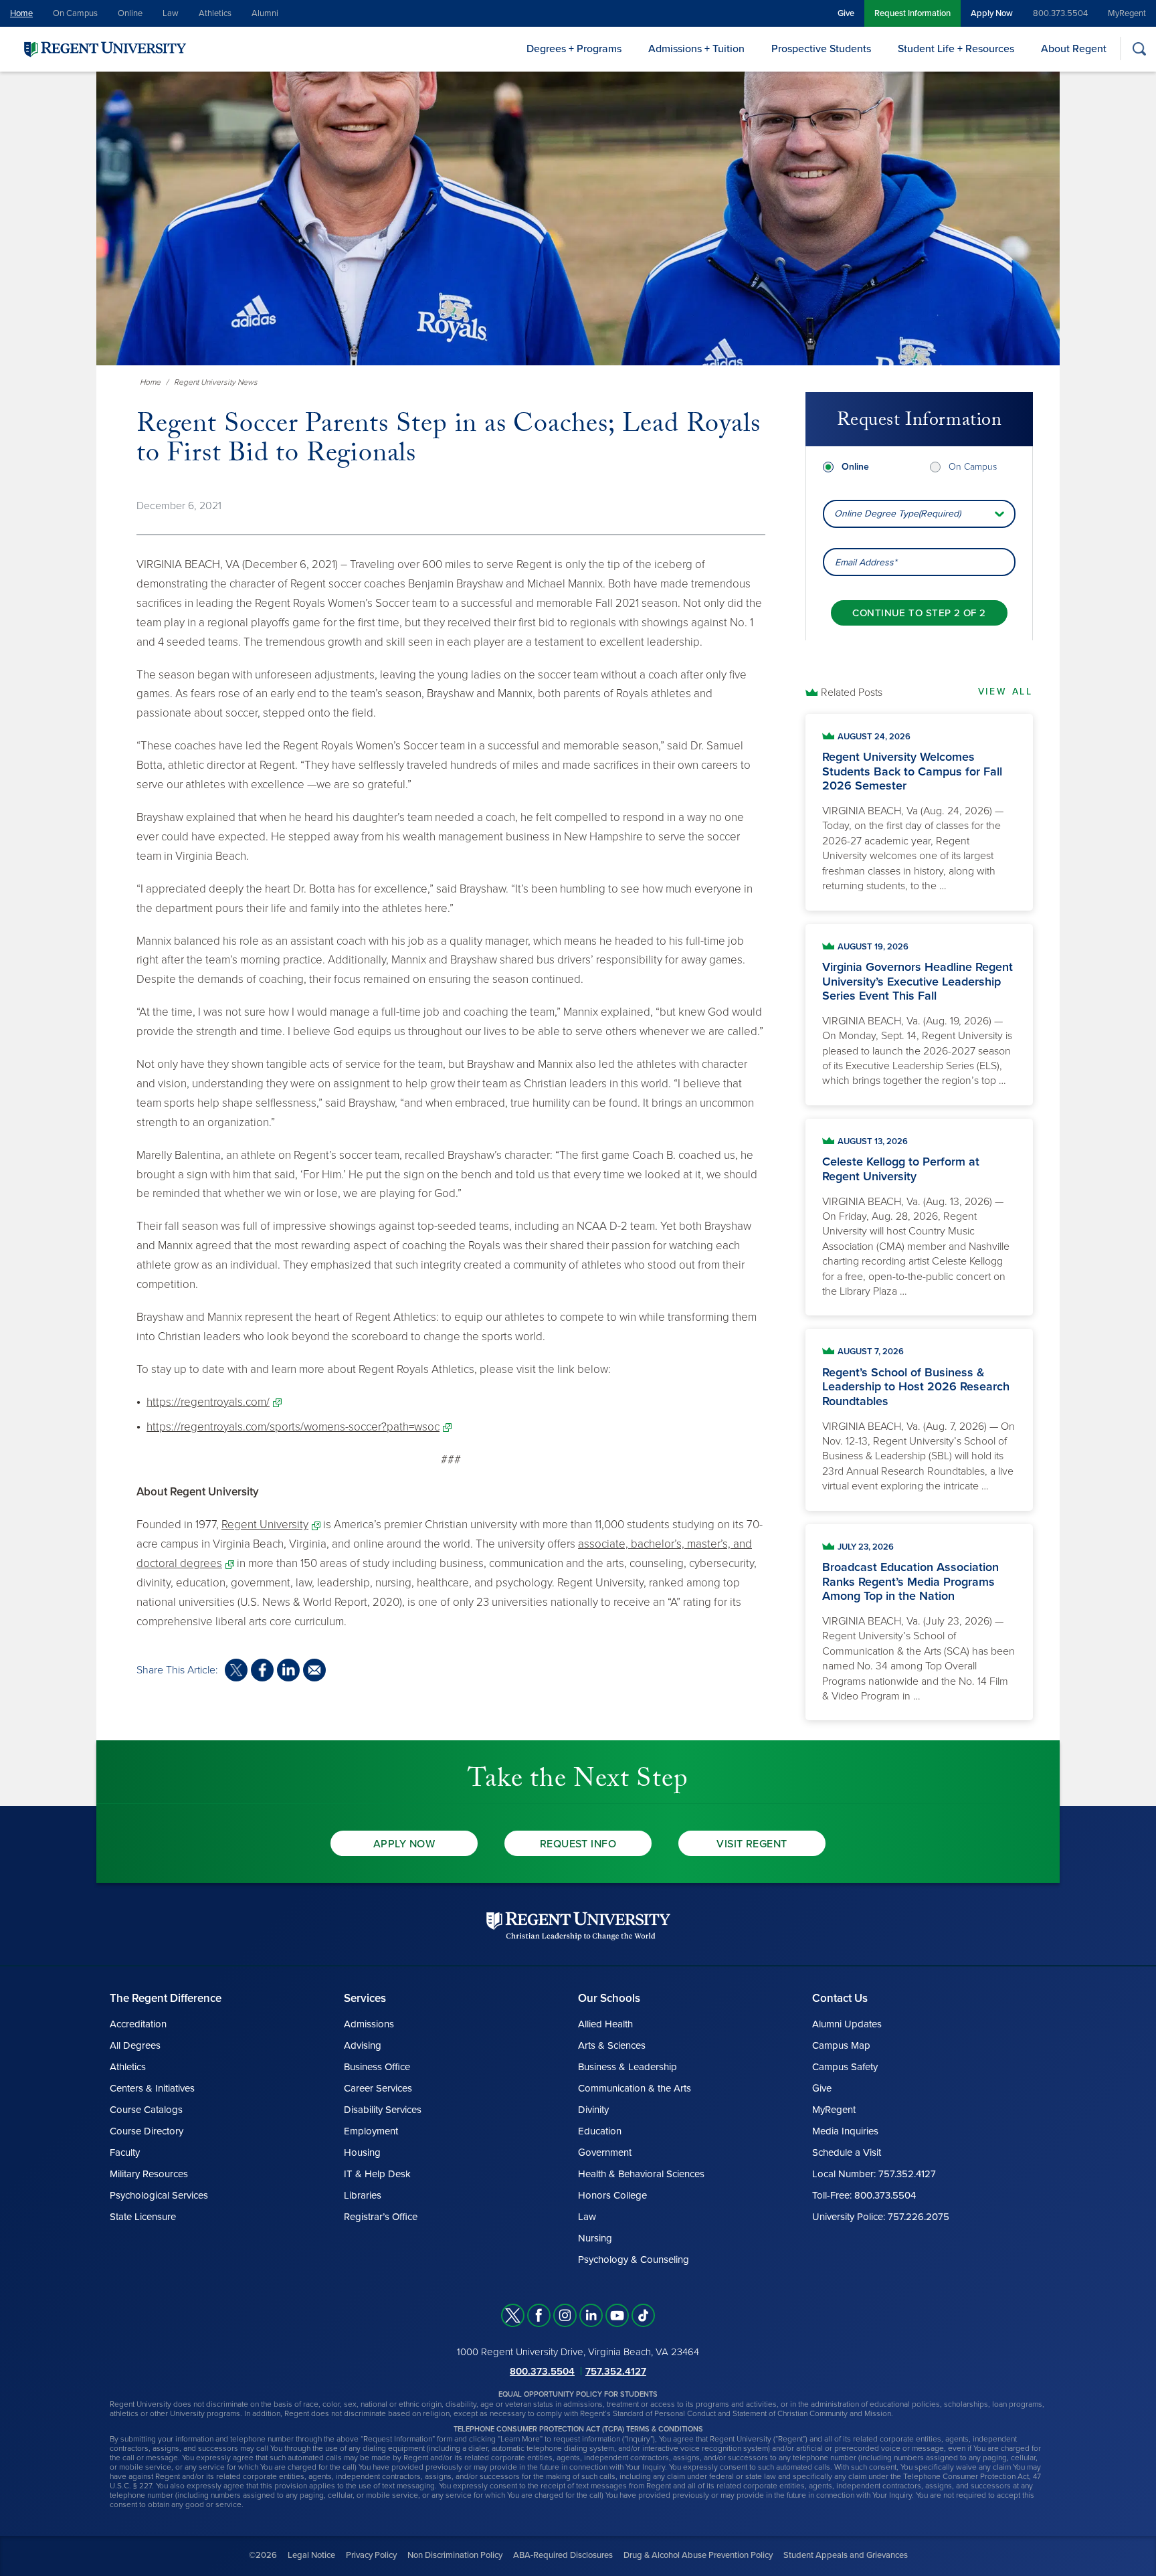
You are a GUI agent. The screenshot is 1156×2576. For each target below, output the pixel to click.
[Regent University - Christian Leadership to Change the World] (578, 1926)
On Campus (75, 13)
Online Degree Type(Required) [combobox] (897, 514)
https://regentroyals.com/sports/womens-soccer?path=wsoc (293, 1427)
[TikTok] (643, 2315)
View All (1005, 692)
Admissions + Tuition (696, 49)
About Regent (1074, 49)
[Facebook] (539, 2315)
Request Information (912, 13)
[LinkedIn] (591, 2315)
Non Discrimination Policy (455, 2555)
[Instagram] (565, 2315)
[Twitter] (513, 2315)
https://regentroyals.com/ (208, 1402)
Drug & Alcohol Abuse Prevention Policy (698, 2555)
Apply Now (992, 13)
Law (171, 13)
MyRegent (1127, 13)
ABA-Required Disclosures (563, 2555)
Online (130, 13)
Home (21, 13)
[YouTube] (617, 2315)
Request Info (578, 1844)
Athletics (215, 13)
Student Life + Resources (956, 49)
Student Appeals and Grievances (846, 2555)
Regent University (265, 1525)
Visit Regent (752, 1844)
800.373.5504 (1060, 13)
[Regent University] (104, 49)
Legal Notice (311, 2555)
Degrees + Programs (574, 49)
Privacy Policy (371, 2555)
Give (846, 13)
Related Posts (852, 693)
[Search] (1139, 49)
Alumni (265, 13)
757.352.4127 (616, 2371)
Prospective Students (821, 49)
